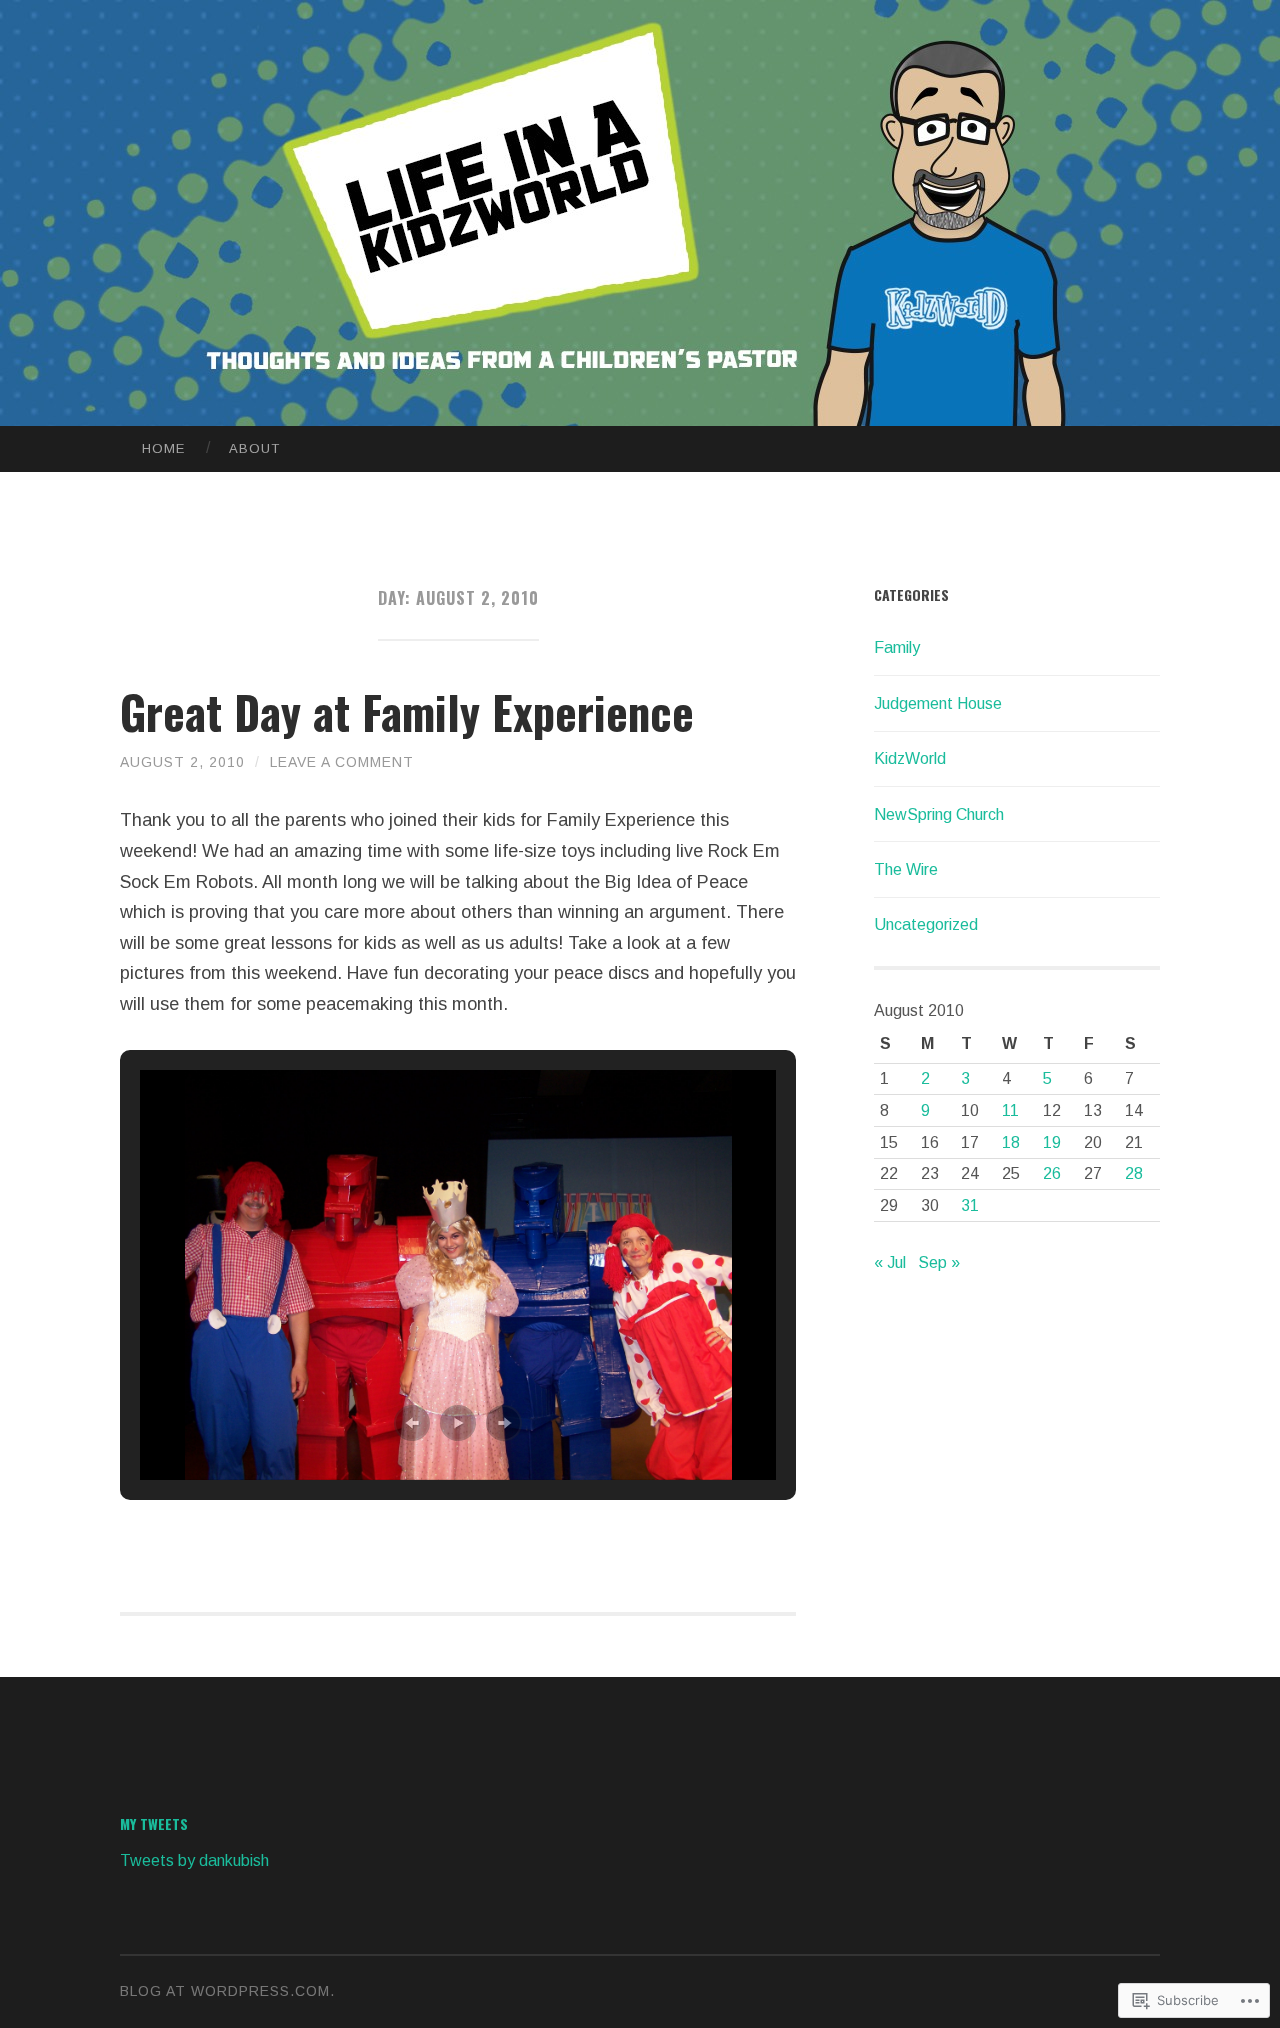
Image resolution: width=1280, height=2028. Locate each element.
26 (1052, 1173)
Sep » (939, 1262)
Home (163, 448)
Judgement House (938, 703)
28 (1134, 1173)
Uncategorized (926, 924)
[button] (412, 1423)
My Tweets (154, 1823)
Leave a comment (342, 762)
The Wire (906, 869)
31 (970, 1205)
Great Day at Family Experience (407, 711)
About (254, 448)
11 (1010, 1110)
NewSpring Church (939, 814)
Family (897, 647)
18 (1011, 1142)
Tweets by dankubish (194, 1860)
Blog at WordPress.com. (227, 1991)
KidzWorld (910, 758)
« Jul (890, 1262)
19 (1052, 1142)
